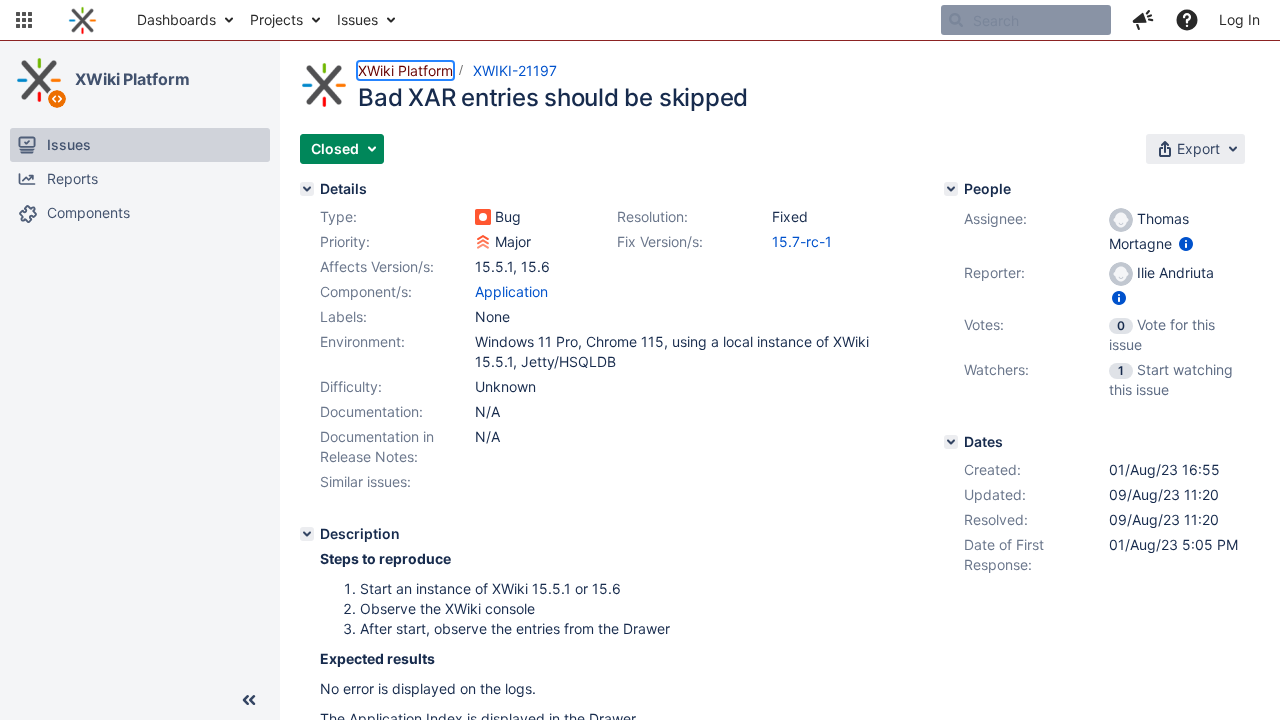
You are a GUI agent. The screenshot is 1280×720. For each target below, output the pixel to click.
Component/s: (366, 291)
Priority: (345, 241)
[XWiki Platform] (39, 80)
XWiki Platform (132, 79)
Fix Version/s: (660, 241)
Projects (276, 19)
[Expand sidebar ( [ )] (249, 700)
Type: (338, 216)
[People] (951, 189)
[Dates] (951, 442)
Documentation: (371, 411)
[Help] (1187, 20)
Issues (357, 19)
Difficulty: (351, 386)
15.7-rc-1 (802, 241)
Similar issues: (365, 481)
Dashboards (176, 19)
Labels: (343, 316)
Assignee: (995, 218)
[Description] (307, 534)
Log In (1239, 19)
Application (511, 291)
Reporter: (994, 272)
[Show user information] (1186, 243)
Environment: (362, 341)
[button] (24, 20)
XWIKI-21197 (515, 70)
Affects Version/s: (377, 266)
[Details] (307, 189)
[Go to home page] (82, 20)
